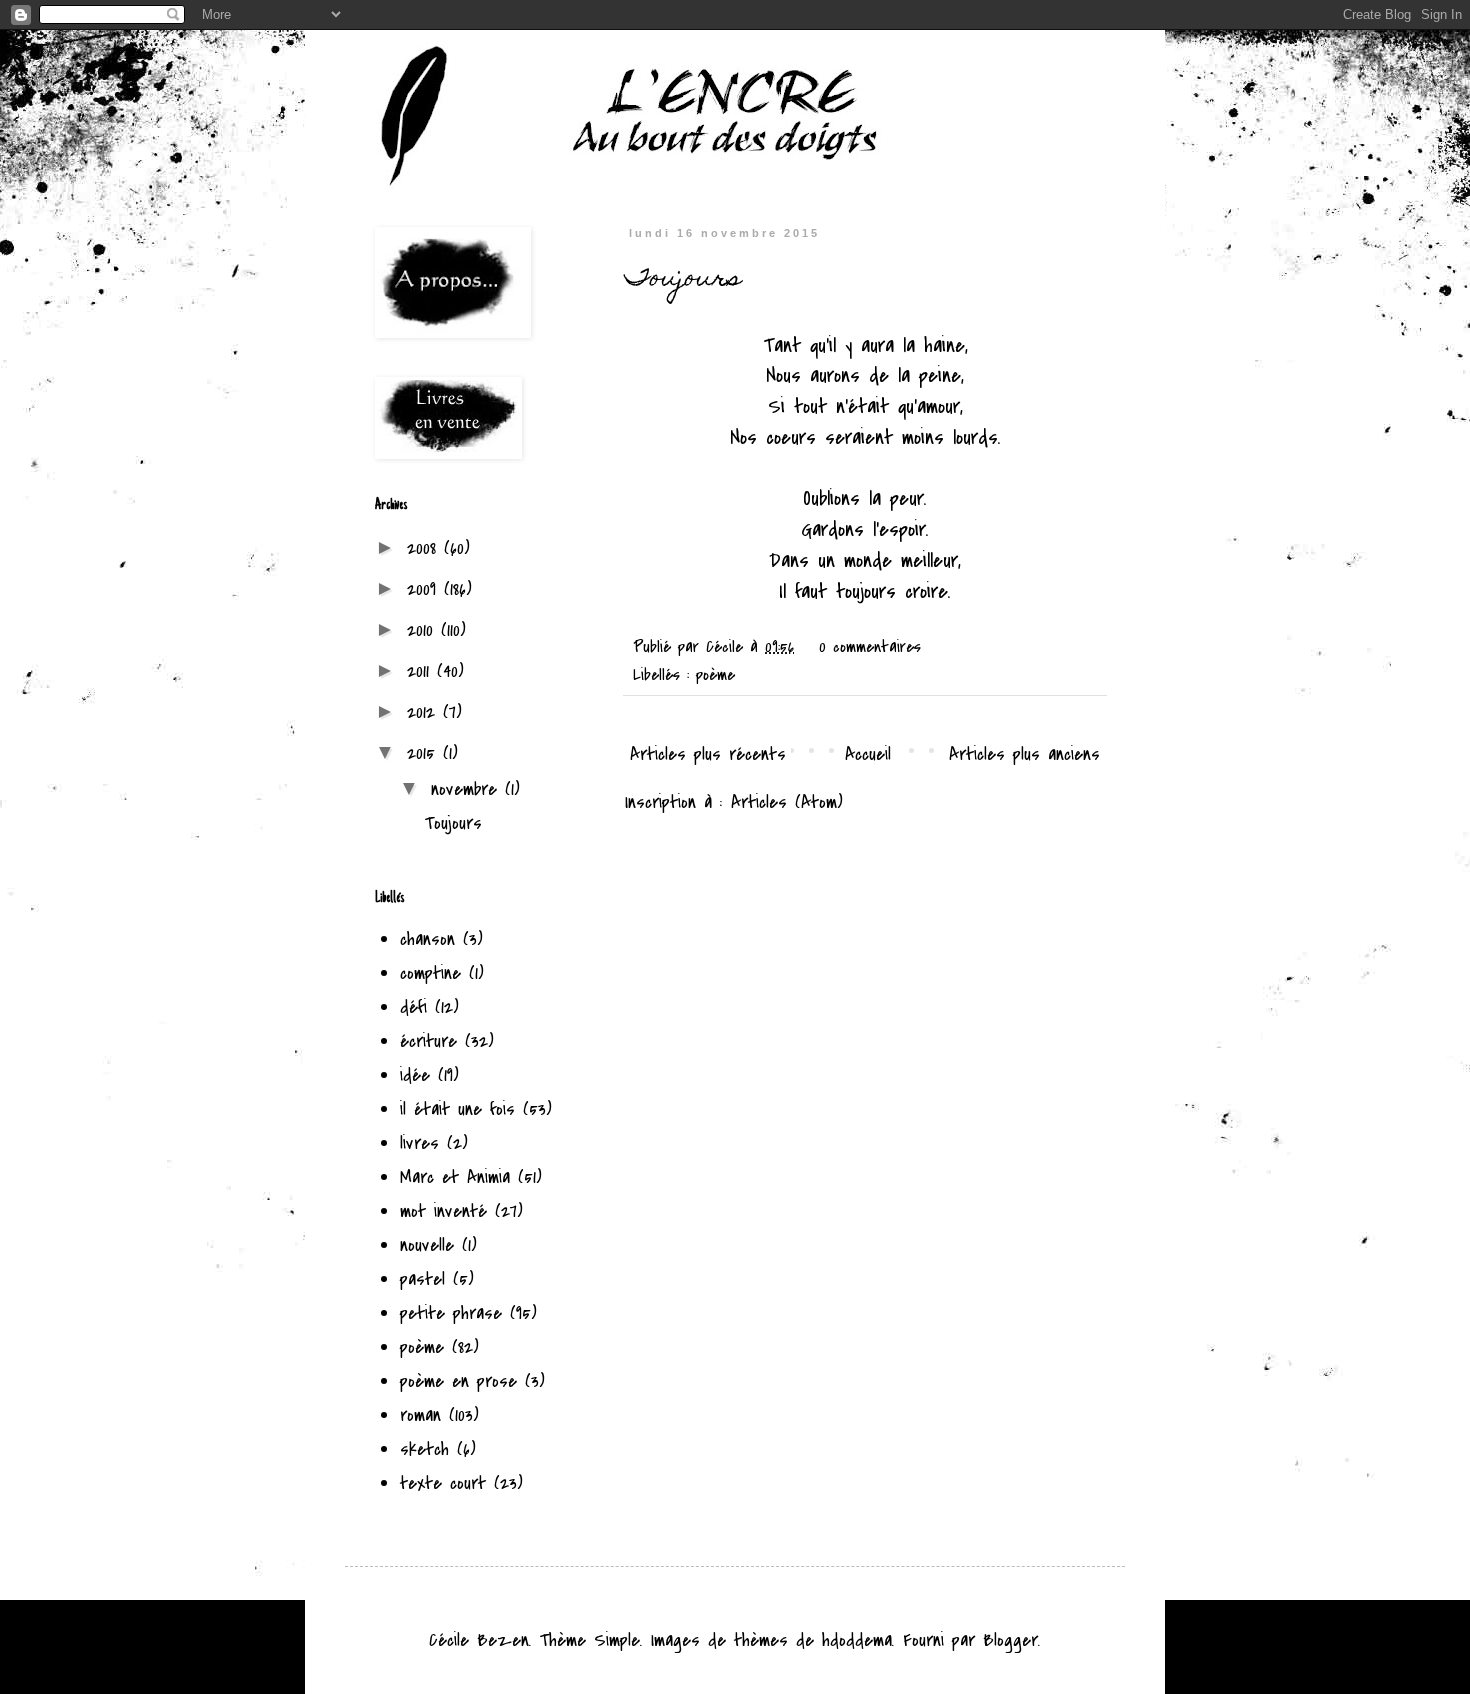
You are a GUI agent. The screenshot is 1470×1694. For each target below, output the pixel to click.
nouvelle (427, 1245)
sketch (424, 1449)
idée (415, 1075)
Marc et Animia (455, 1177)
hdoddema (857, 1640)
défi (413, 1007)
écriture (428, 1041)
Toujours (683, 280)
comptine (430, 973)
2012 (425, 712)
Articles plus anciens (1024, 754)
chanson (427, 939)
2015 (425, 753)
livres (419, 1143)
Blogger (1010, 1640)
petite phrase (451, 1313)
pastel (422, 1279)
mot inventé (443, 1211)
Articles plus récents (708, 754)
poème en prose (458, 1381)
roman (420, 1415)
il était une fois (457, 1109)
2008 (425, 548)
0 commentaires (870, 647)
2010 (424, 630)
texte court (443, 1483)
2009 (425, 589)
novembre (468, 789)
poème (715, 675)
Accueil (868, 754)
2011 (422, 671)
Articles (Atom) (787, 802)
